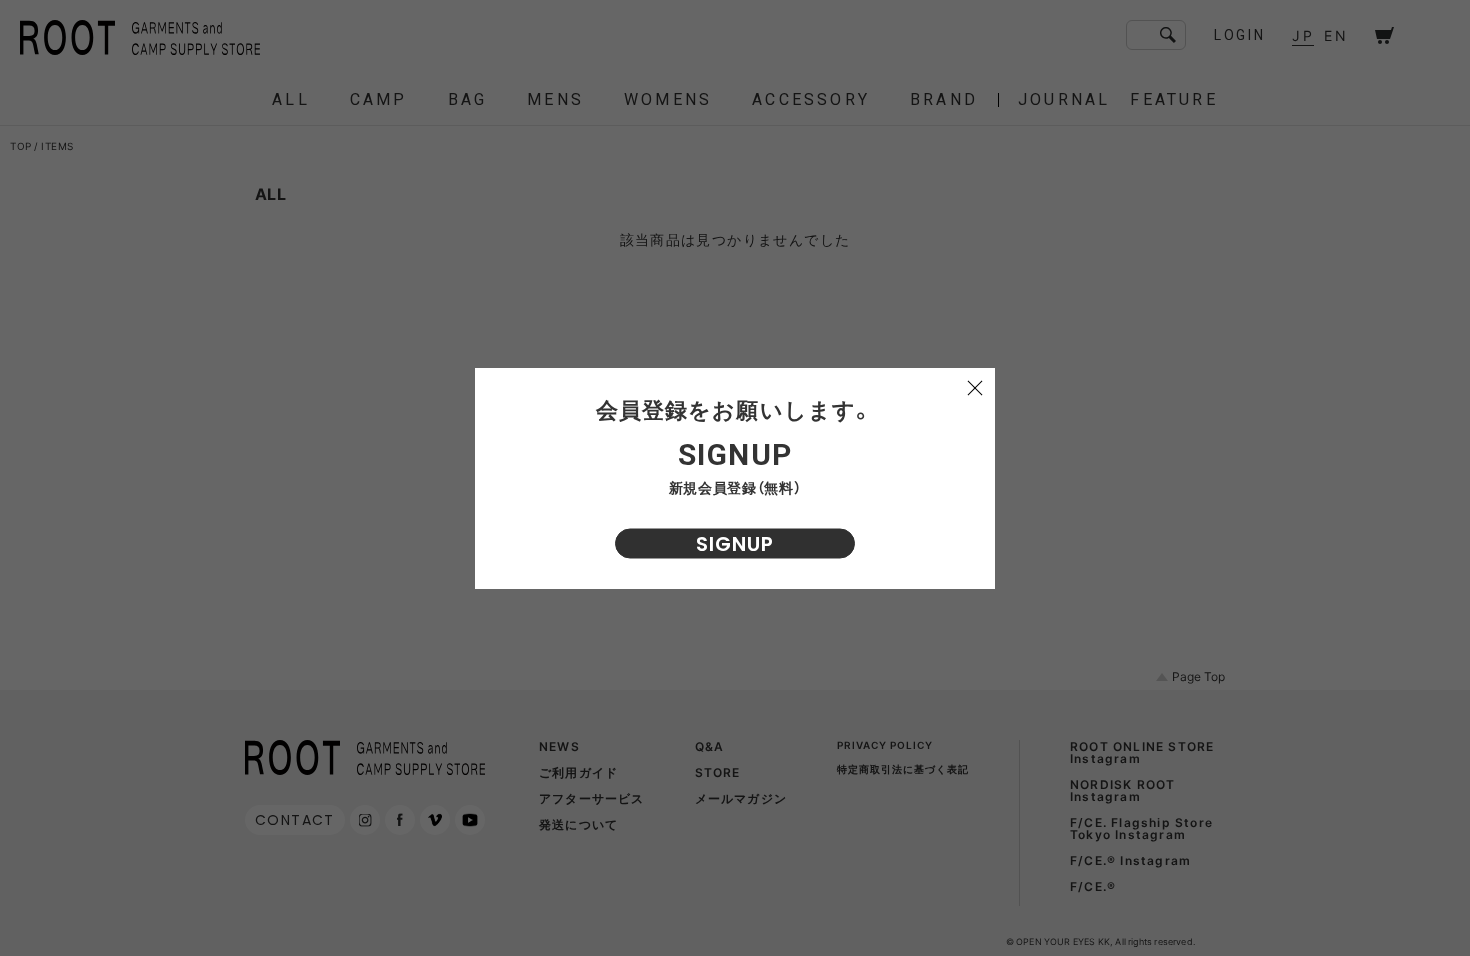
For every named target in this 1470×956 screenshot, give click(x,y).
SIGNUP (735, 544)
